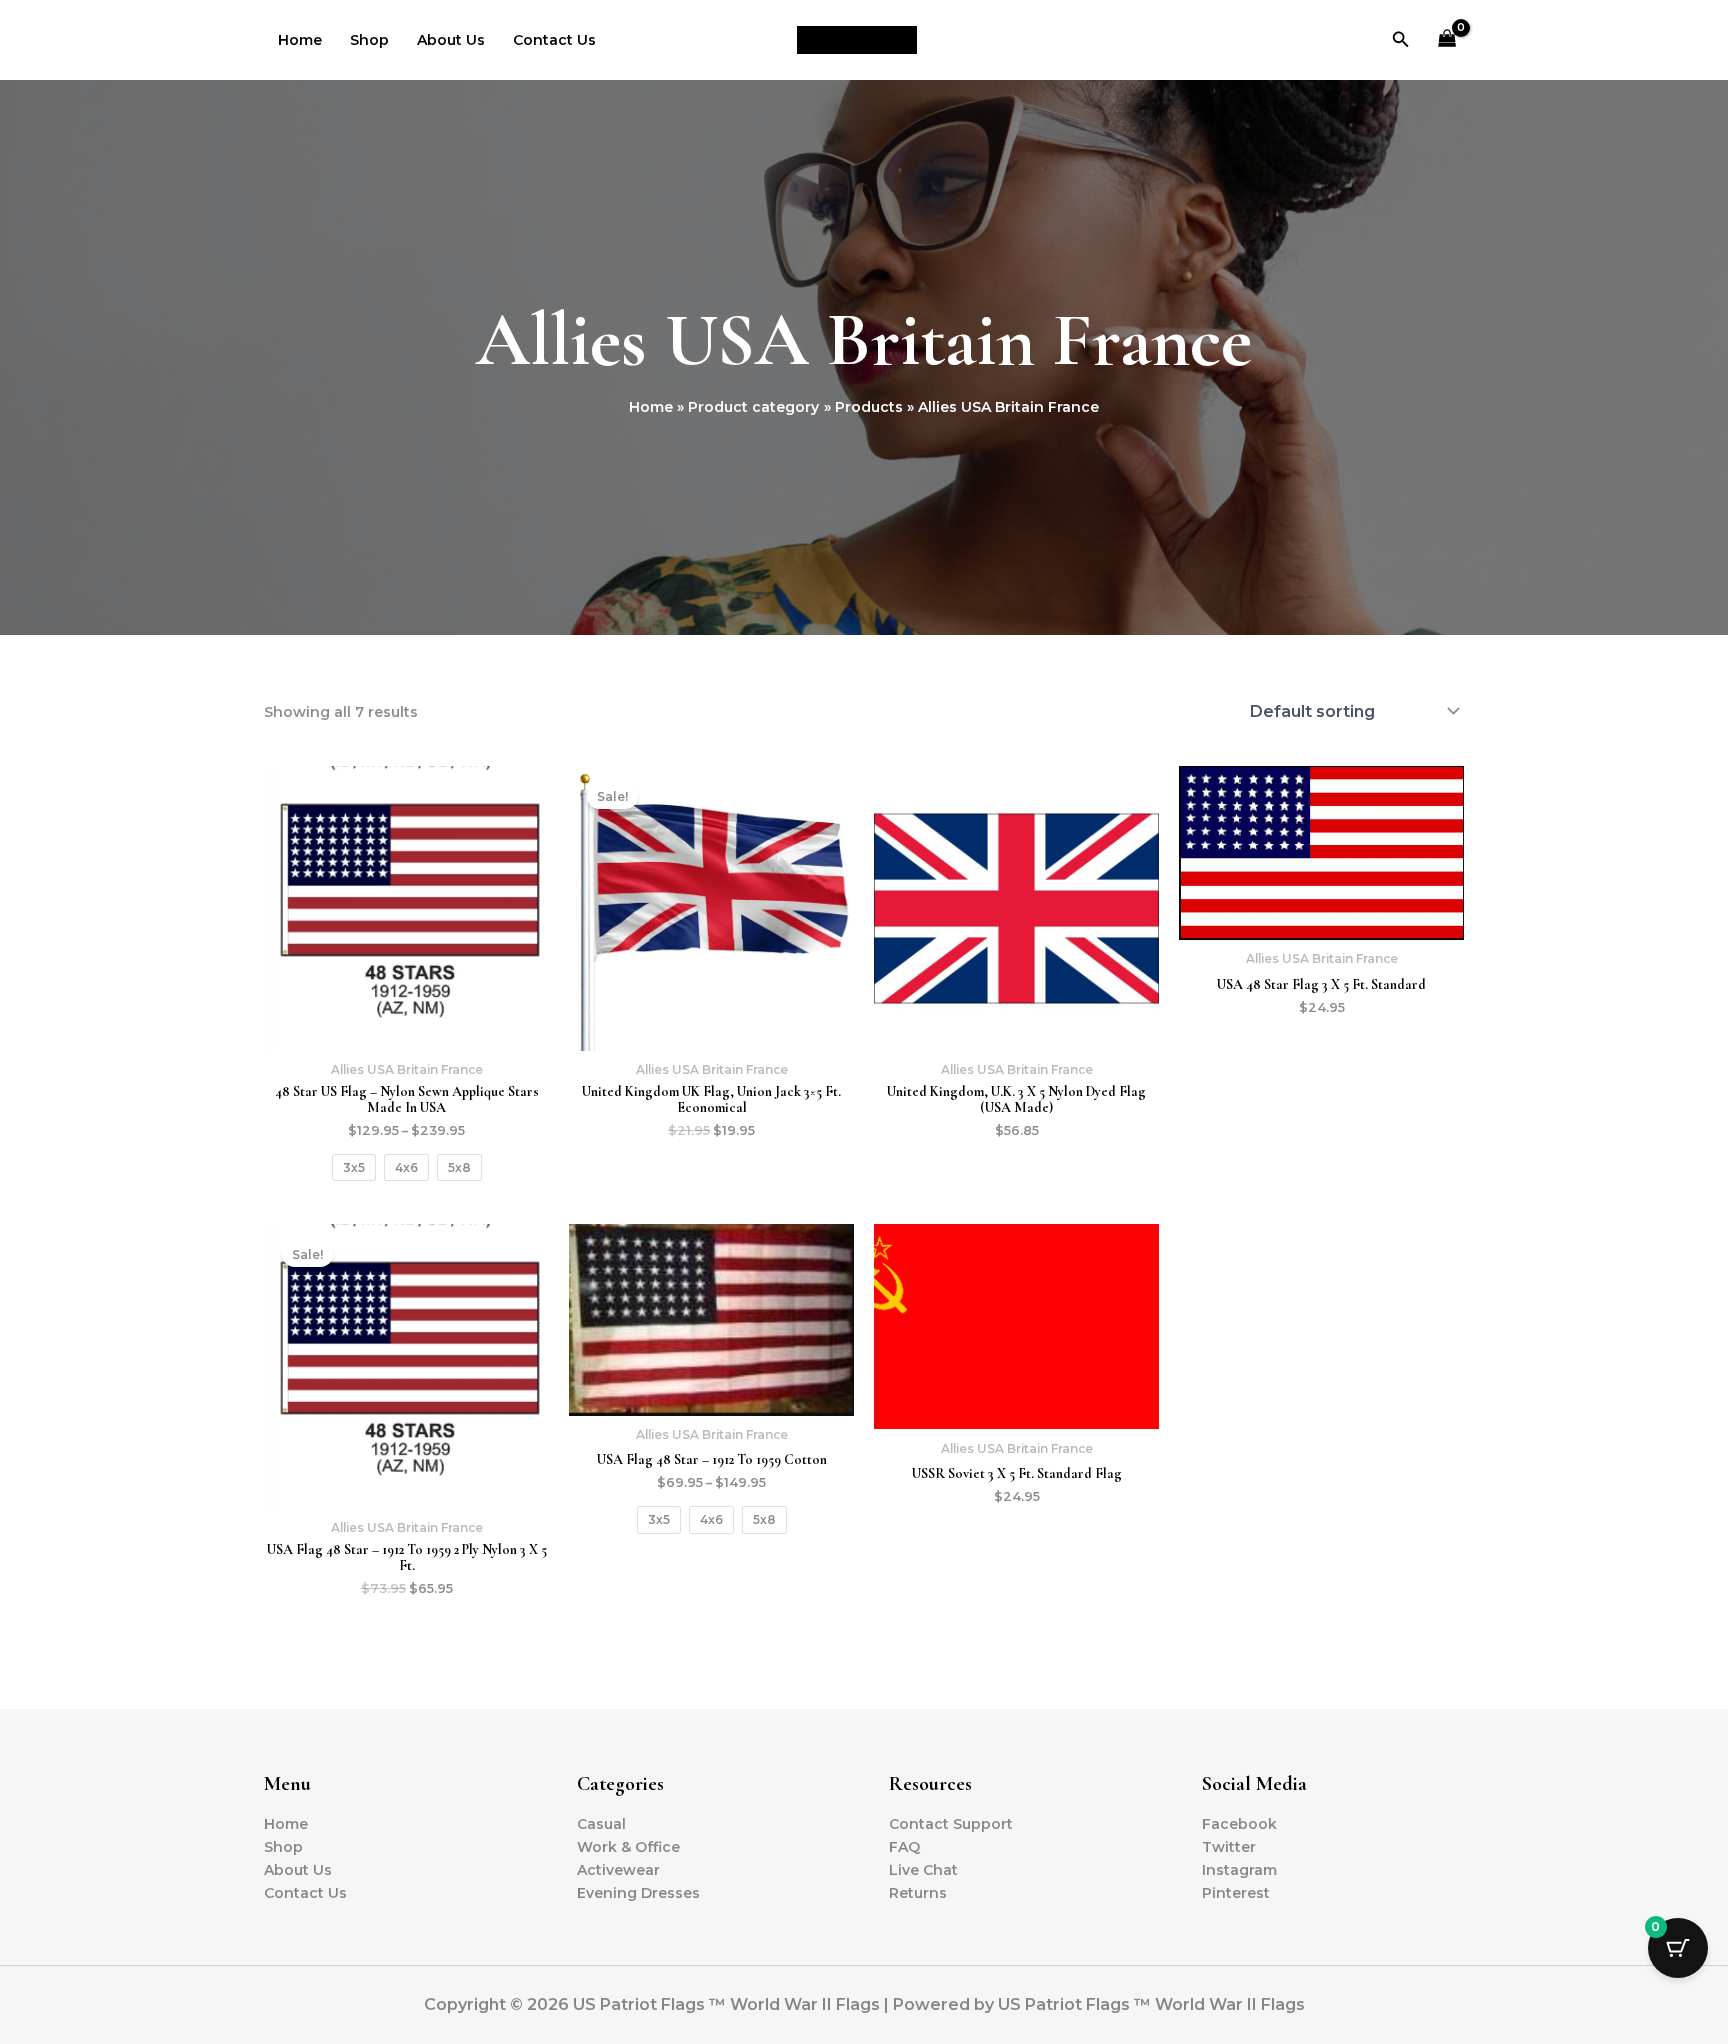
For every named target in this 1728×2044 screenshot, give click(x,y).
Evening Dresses (638, 1893)
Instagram (1239, 1870)
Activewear (618, 1870)
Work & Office (628, 1847)
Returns (918, 1893)
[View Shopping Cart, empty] (1447, 40)
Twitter (1229, 1847)
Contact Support (951, 1824)
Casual (601, 1824)
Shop (369, 40)
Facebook (1239, 1824)
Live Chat (923, 1870)
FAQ (904, 1847)
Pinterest (1236, 1893)
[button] (1401, 40)
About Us (451, 40)
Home (300, 40)
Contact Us (554, 40)
